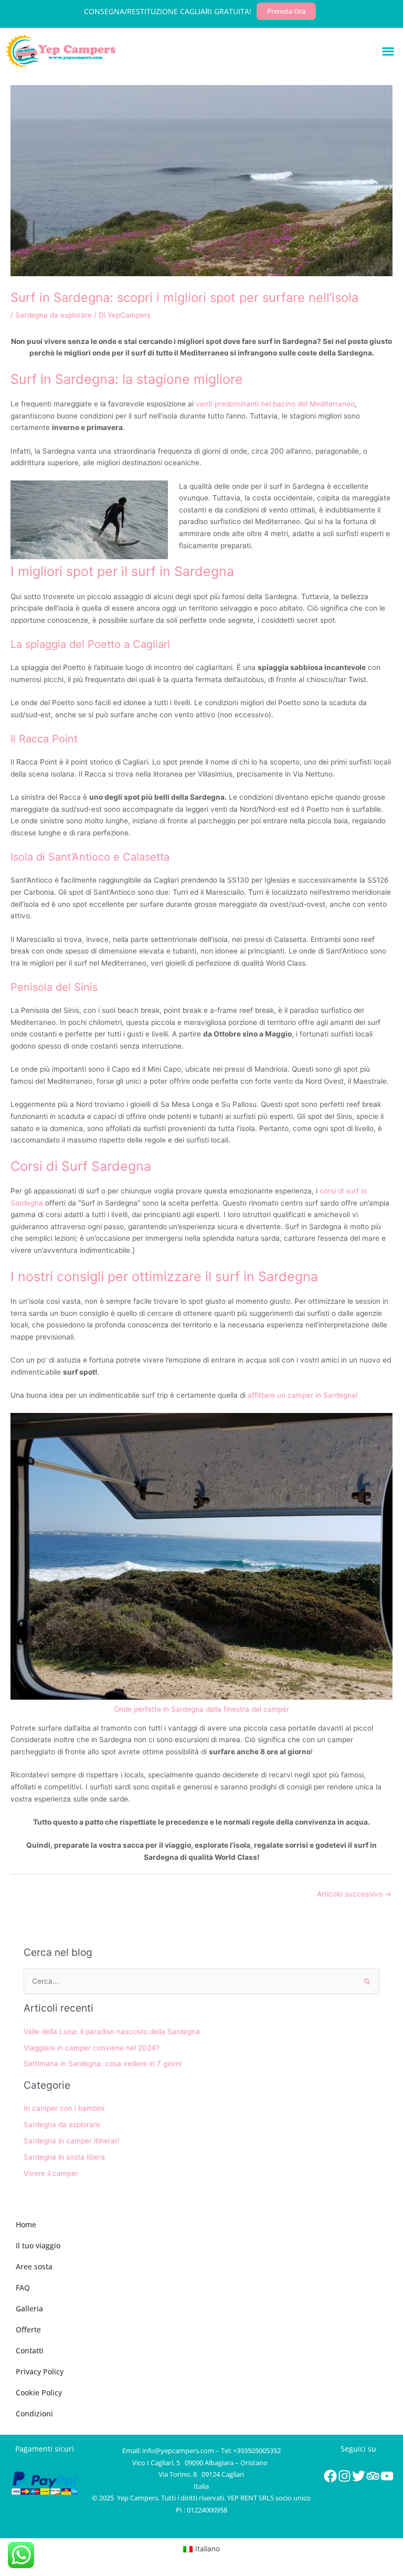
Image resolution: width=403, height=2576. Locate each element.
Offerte (28, 2329)
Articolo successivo (354, 1894)
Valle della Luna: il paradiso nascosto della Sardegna (112, 2032)
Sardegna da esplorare (54, 315)
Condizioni (34, 2413)
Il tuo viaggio (38, 2245)
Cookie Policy (39, 2392)
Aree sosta (34, 2266)
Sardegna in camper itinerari (71, 2141)
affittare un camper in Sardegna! (303, 1395)
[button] (388, 51)
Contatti (30, 2350)
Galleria (29, 2308)
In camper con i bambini (64, 2108)
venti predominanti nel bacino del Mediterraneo (275, 404)
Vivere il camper (51, 2173)
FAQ (23, 2287)
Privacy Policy (40, 2371)
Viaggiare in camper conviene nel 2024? (92, 2048)
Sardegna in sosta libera (64, 2157)
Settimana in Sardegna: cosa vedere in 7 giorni (103, 2064)
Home (26, 2224)
